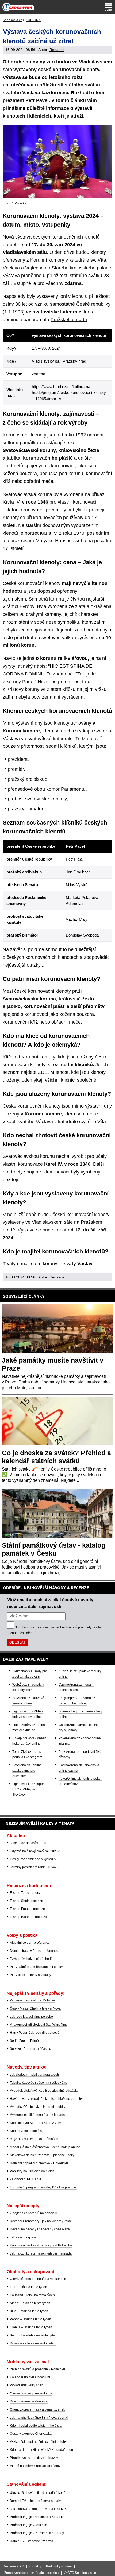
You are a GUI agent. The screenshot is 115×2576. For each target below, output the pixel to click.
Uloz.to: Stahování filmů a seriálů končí (38, 2493)
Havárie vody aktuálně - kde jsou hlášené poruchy (46, 2099)
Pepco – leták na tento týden (30, 2319)
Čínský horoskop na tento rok (31, 2393)
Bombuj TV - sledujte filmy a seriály (35, 2501)
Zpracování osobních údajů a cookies (31, 2573)
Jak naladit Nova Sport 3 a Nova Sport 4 (39, 2418)
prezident (18, 759)
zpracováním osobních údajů (56, 1627)
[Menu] (108, 7)
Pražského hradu (69, 320)
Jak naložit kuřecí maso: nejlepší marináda (41, 2253)
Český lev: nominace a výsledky (33, 1859)
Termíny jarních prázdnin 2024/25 (34, 1867)
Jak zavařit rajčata (23, 2237)
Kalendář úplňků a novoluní (30, 2377)
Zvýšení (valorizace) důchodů (31, 1959)
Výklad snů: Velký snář (26, 2385)
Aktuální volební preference (30, 1943)
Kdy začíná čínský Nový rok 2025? (35, 1851)
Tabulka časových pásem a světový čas (38, 2083)
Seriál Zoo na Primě (24, 2041)
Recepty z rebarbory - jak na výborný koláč (41, 2221)
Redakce (57, 50)
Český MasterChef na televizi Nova (35, 2008)
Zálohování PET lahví (25, 2179)
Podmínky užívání (59, 2566)
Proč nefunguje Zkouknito (28, 2525)
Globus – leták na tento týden (31, 2327)
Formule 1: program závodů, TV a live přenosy (43, 2187)
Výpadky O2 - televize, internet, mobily (38, 2107)
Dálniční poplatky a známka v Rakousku (39, 2163)
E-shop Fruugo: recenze (27, 1909)
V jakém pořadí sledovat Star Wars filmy (39, 2025)
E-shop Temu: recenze (26, 1893)
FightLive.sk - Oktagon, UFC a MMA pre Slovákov (29, 1789)
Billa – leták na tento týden (29, 2311)
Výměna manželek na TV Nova (32, 2000)
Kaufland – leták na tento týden (32, 2295)
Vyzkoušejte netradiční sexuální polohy (38, 2442)
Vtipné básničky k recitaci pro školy (35, 2466)
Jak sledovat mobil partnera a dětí (34, 2075)
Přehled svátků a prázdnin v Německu (37, 2369)
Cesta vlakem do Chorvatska (31, 2434)
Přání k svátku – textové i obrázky (34, 2458)
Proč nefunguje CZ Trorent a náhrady (37, 2533)
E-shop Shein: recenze (26, 1901)
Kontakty (35, 2566)
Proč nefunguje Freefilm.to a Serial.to (37, 2517)
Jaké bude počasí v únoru (29, 1843)
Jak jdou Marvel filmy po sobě (31, 2017)
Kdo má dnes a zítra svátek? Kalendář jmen (41, 2450)
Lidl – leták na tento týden (28, 2287)
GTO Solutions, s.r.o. (82, 2573)
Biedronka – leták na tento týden (33, 2335)
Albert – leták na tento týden (30, 2303)
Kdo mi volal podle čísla (27, 2131)
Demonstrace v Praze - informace (34, 1951)
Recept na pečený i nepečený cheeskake (40, 2229)
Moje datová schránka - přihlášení (34, 2139)
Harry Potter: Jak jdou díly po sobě (35, 2033)
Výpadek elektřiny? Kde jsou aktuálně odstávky (44, 2091)
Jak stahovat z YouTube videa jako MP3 (39, 2509)
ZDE (43, 1072)
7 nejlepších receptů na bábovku (34, 2213)
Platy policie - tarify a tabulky (30, 1975)
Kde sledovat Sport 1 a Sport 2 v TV (36, 2123)
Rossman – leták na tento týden (33, 2343)
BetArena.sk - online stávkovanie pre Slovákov (27, 1771)
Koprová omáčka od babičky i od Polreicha (41, 2245)
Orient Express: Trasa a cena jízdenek (37, 2409)
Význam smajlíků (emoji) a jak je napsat (39, 2115)
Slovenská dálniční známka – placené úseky (42, 2155)
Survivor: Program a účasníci (31, 2049)
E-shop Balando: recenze (28, 1917)
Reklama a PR (13, 2566)
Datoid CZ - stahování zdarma (32, 2541)
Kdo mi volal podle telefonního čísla (36, 2426)
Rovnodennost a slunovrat (29, 2401)
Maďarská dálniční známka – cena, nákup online (45, 2147)
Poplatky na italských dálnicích (32, 2171)
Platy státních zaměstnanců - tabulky (36, 1967)
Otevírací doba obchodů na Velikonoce (38, 2279)
